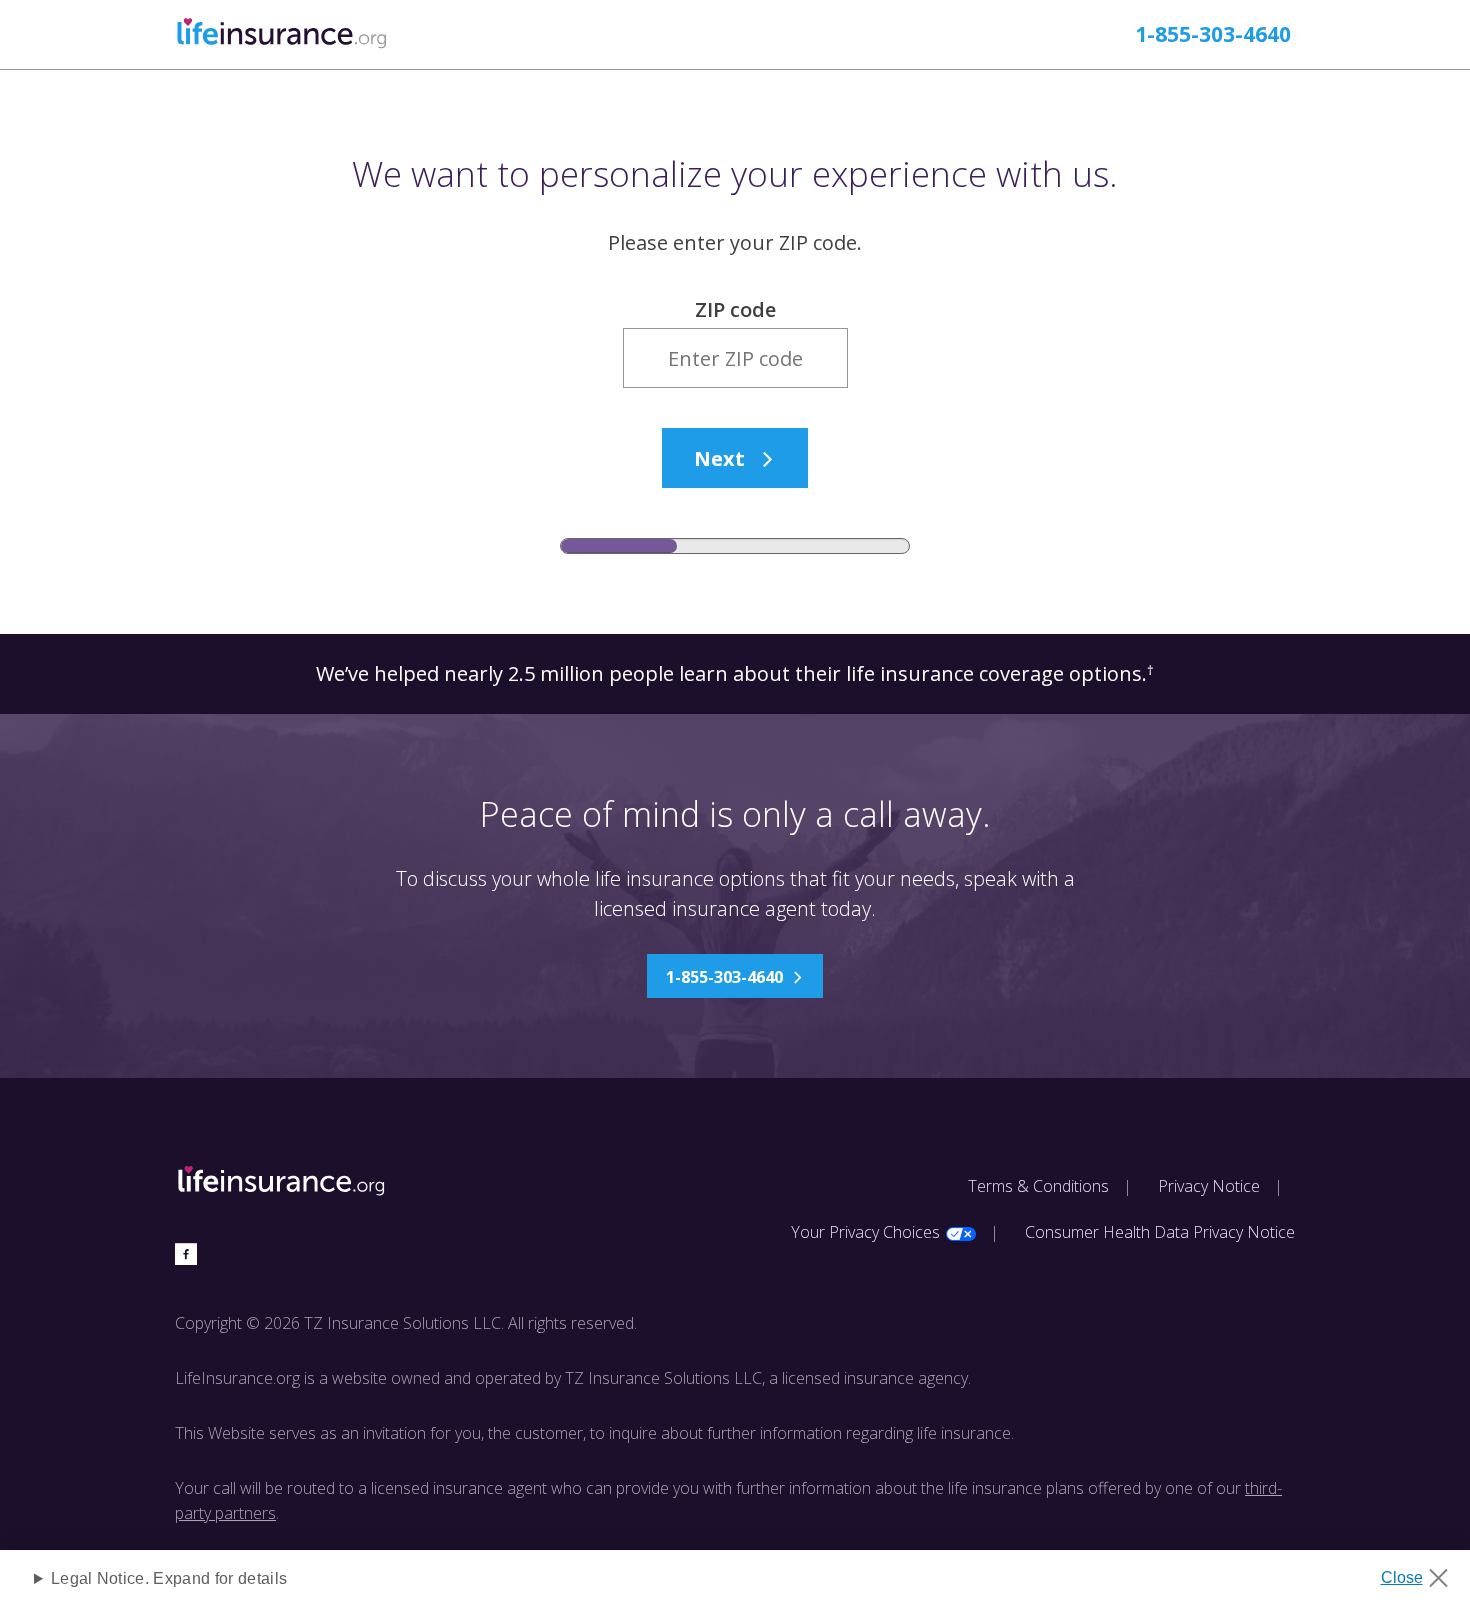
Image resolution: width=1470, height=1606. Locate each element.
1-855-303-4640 (1213, 34)
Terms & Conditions (1038, 1186)
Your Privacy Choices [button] (865, 1232)
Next (719, 458)
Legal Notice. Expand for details (169, 1578)
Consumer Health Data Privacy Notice (1160, 1232)
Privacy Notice (1209, 1186)
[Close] (1421, 1572)
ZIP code (735, 310)
